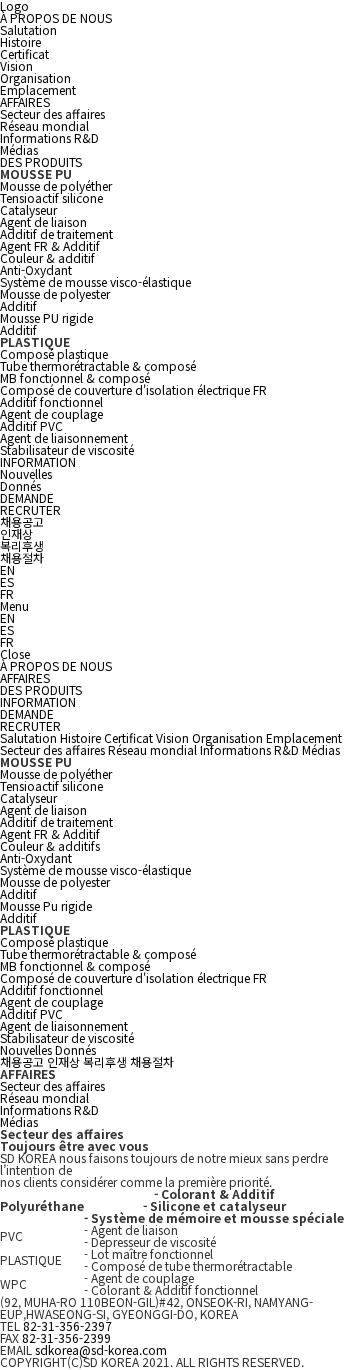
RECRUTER (30, 509)
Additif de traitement (56, 233)
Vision (16, 65)
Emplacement (38, 89)
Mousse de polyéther (56, 185)
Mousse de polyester (55, 293)
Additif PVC (31, 425)
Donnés (20, 485)
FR (7, 593)
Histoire (20, 41)
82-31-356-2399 (66, 1337)
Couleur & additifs (50, 845)
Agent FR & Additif (50, 245)
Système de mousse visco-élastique (95, 281)
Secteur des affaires (52, 113)
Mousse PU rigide (46, 317)
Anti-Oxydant (36, 269)
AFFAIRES (25, 101)
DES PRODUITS (41, 161)
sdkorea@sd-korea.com (101, 1349)
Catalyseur (28, 209)
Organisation (35, 77)
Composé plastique (54, 353)
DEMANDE (27, 497)
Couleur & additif (47, 257)
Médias (19, 149)
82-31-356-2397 (67, 1325)
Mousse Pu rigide (46, 905)
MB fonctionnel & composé (75, 377)
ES (7, 581)
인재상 (16, 533)
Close (15, 653)
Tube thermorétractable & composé (98, 365)
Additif (18, 305)
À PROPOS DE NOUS (56, 17)
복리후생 (22, 545)
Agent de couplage (51, 413)
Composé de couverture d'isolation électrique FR (133, 389)
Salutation (28, 29)
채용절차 (22, 557)
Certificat (24, 53)
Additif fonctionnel (51, 401)
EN (7, 569)
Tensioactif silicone (51, 197)
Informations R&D (49, 137)
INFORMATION (38, 461)
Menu (14, 605)
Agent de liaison (43, 221)
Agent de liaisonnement (64, 437)
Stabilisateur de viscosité (67, 449)
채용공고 (22, 521)
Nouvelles (26, 473)
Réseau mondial (44, 125)
